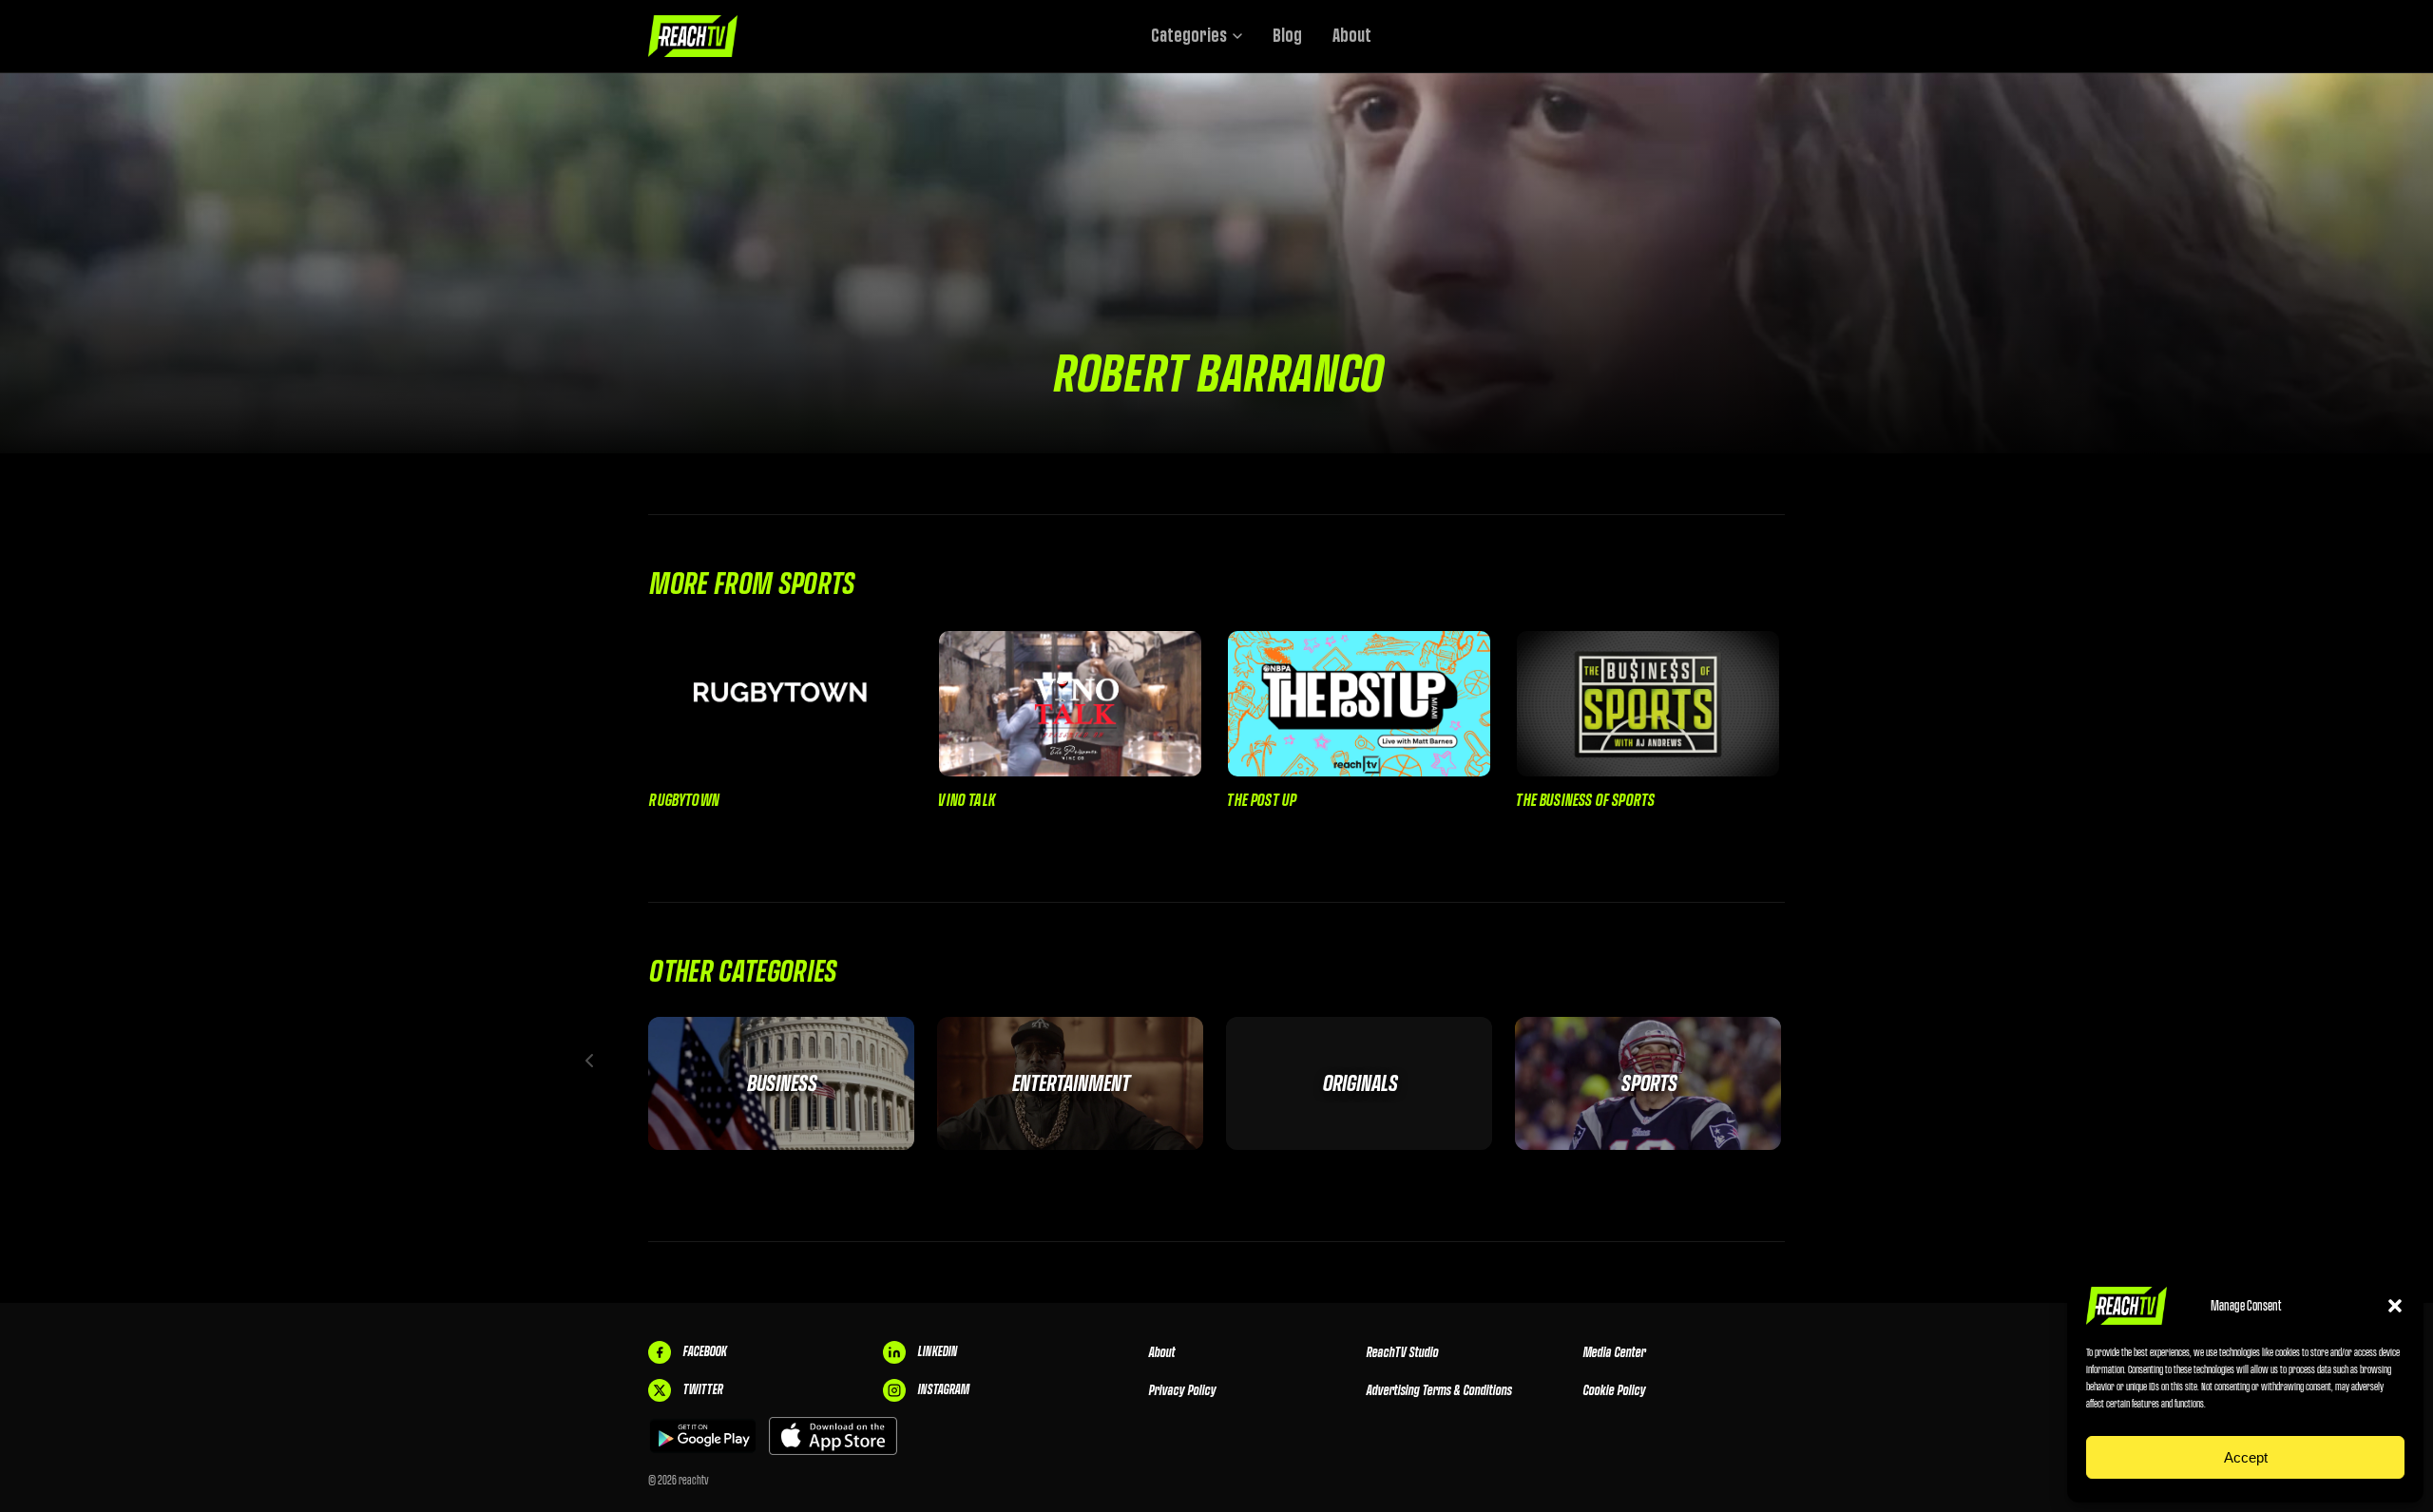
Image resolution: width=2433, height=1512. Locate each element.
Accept (2246, 1457)
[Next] (1844, 1061)
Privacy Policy (1182, 1390)
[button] (2395, 1306)
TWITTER (702, 1389)
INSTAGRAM (943, 1389)
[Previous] (589, 1061)
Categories (1189, 36)
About (1352, 36)
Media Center (1614, 1352)
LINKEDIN (937, 1351)
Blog (1287, 36)
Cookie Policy (1614, 1390)
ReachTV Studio (1402, 1352)
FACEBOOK (704, 1351)
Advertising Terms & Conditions (1438, 1390)
